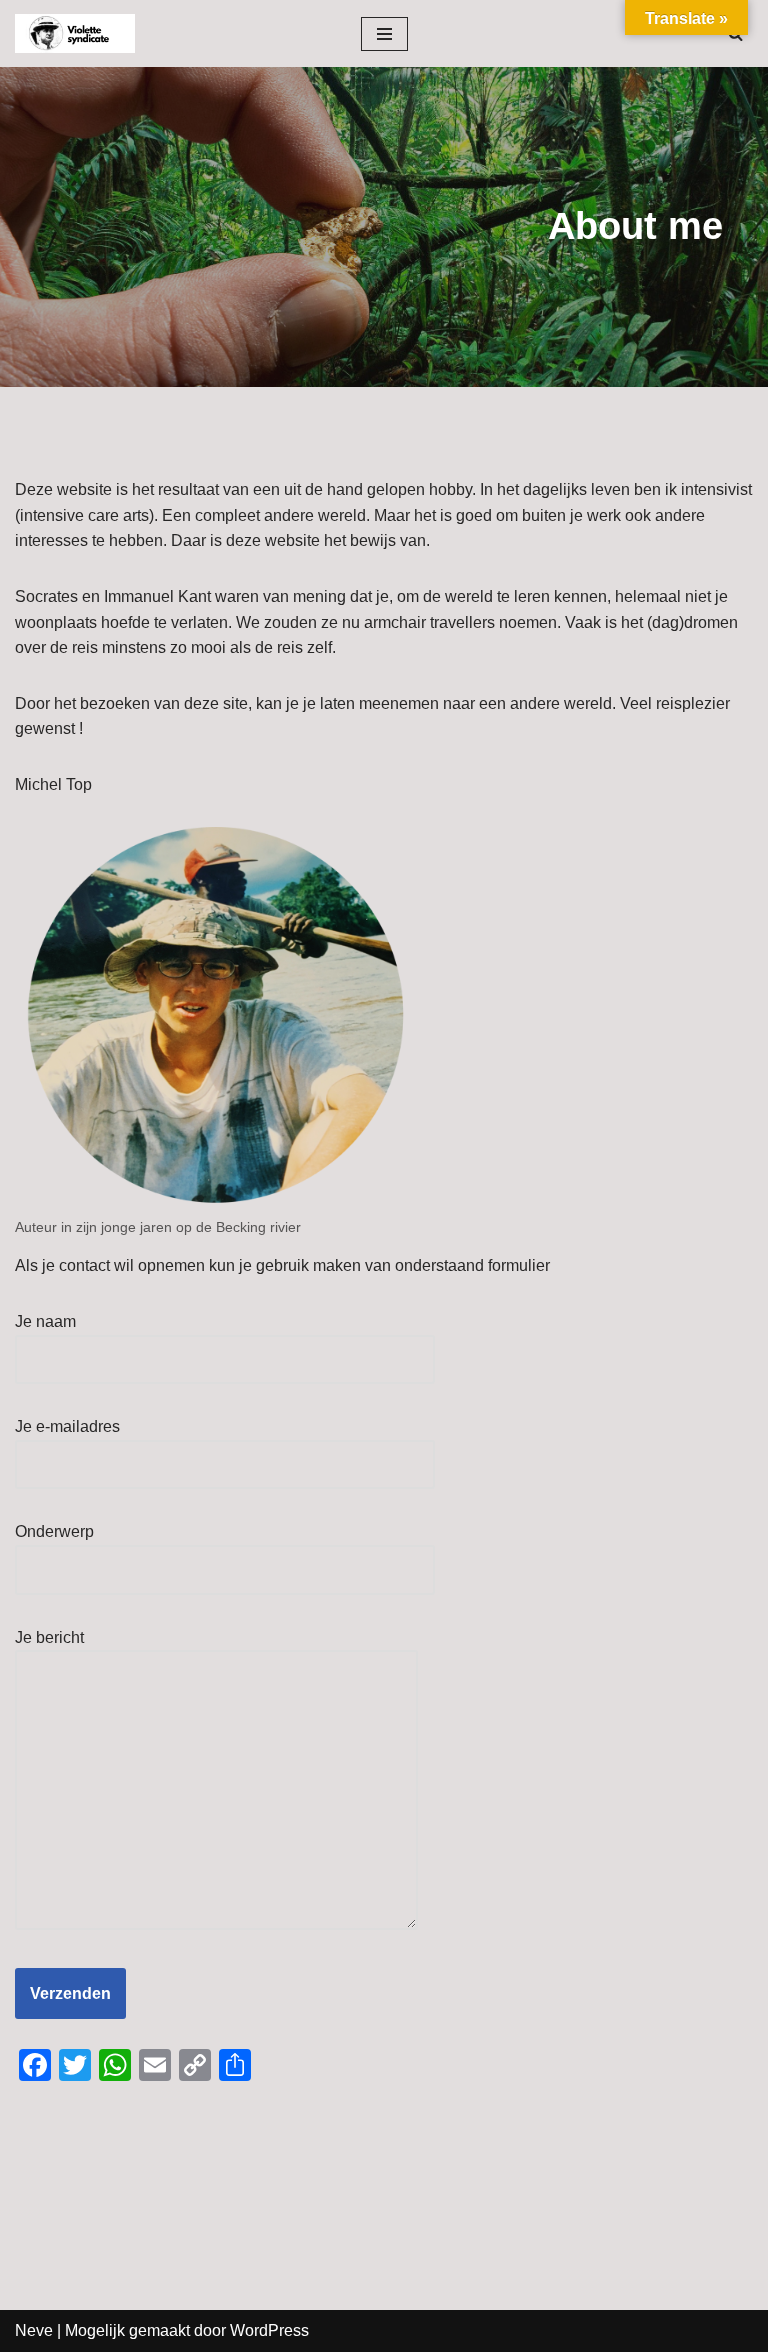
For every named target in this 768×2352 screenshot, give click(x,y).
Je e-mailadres (67, 1426)
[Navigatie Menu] (384, 34)
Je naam (45, 1321)
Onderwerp (54, 1531)
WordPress (269, 2330)
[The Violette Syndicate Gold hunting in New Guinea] (75, 33)
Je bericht (49, 1637)
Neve (34, 2330)
